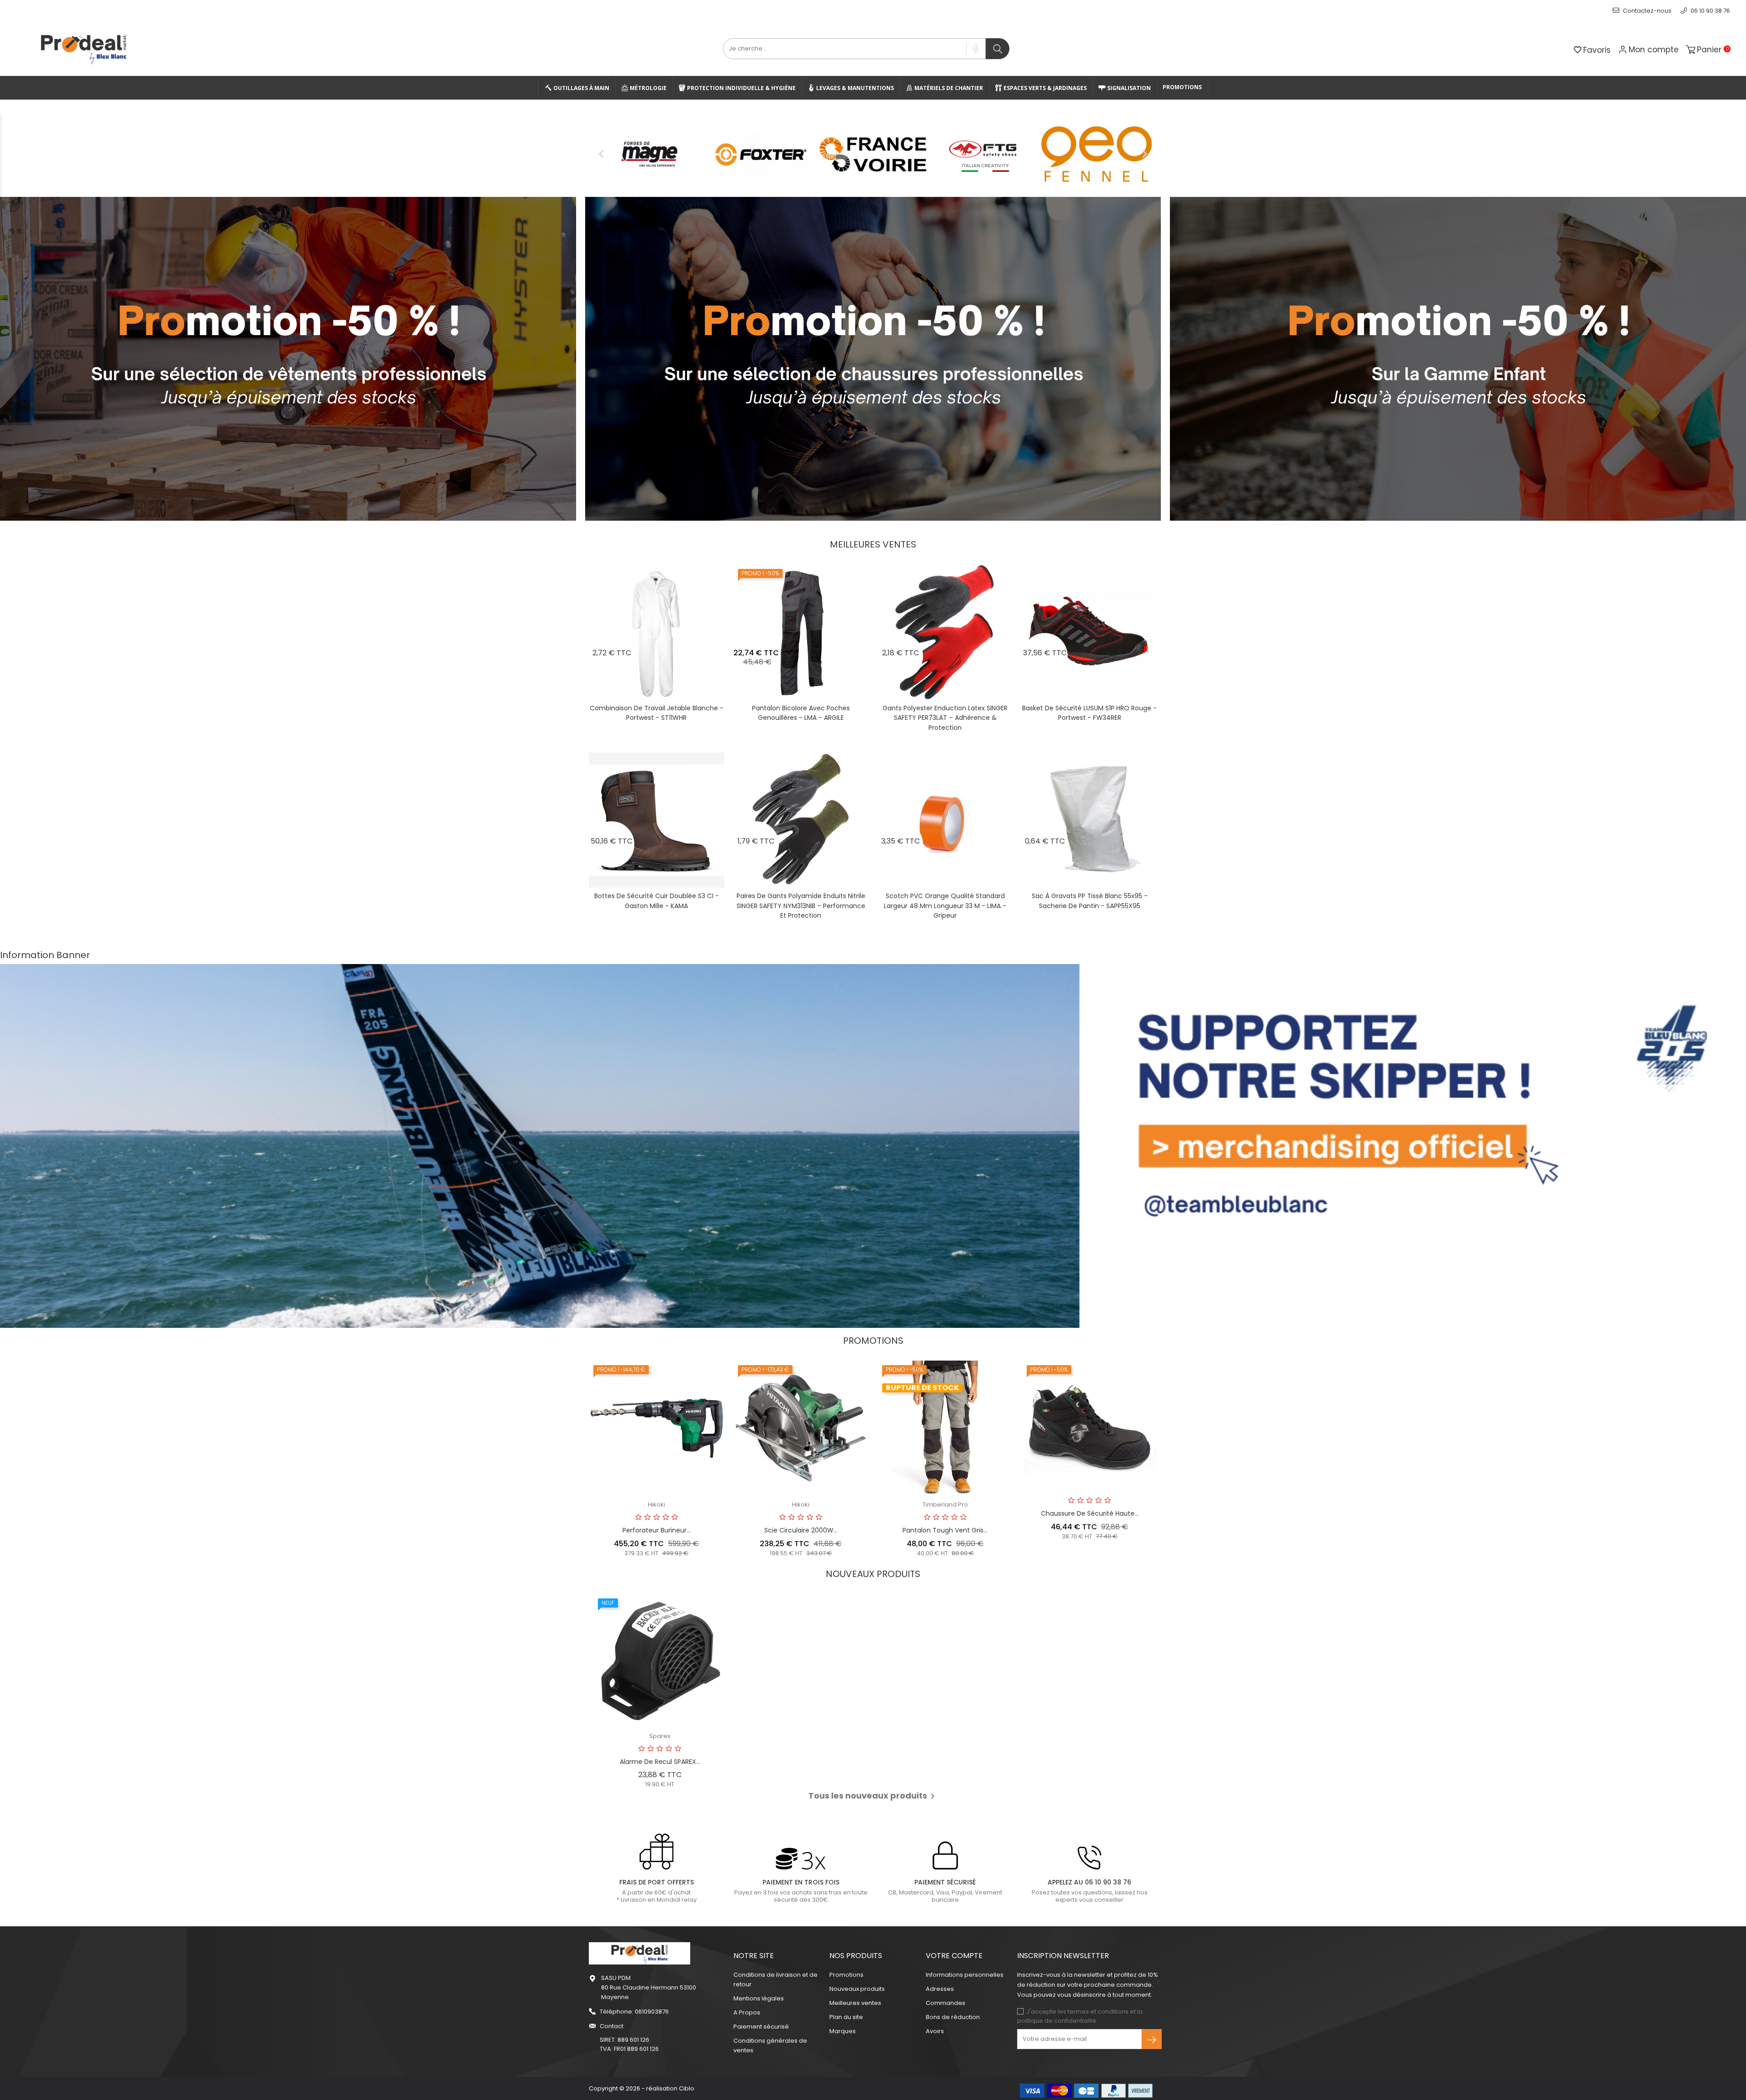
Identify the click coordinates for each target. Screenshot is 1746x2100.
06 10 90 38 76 (1710, 11)
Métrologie (647, 88)
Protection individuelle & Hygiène (741, 88)
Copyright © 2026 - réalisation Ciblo (642, 2088)
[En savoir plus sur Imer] (985, 154)
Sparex (660, 1736)
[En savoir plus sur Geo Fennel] (761, 154)
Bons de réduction (953, 2017)
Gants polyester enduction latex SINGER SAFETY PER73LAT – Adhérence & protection (945, 718)
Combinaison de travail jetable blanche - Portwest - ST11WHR (657, 713)
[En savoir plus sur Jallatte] (1097, 154)
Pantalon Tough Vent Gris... (945, 1530)
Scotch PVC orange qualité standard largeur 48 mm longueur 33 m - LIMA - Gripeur (945, 906)
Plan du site (846, 2017)
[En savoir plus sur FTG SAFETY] (649, 154)
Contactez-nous (1646, 11)
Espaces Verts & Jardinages (1044, 88)
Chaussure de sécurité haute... (1090, 1513)
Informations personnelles (965, 1975)
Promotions (1182, 87)
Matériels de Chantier (948, 88)
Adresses (940, 1989)
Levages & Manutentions (854, 88)
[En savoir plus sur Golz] (873, 154)
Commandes (946, 2003)
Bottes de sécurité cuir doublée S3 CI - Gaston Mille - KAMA (657, 901)
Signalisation (1128, 88)
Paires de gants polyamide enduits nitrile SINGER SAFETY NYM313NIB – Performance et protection (801, 906)
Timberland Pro (945, 1505)
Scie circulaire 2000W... (801, 1530)
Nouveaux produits (857, 1989)
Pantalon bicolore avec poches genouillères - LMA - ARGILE (801, 713)
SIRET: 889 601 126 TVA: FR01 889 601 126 (629, 2044)
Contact (612, 2026)
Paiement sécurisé (761, 2027)
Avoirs (935, 2031)
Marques (843, 2031)
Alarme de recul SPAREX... (660, 1762)
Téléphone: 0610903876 (634, 2012)
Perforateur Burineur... (657, 1530)
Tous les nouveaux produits (873, 1796)
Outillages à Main (581, 88)
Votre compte (954, 1956)
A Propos (747, 2012)
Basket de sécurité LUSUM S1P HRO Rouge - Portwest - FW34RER (1089, 713)
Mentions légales (759, 1998)
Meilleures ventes (855, 2003)
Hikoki (657, 1505)
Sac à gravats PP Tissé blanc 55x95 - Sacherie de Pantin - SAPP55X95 (1090, 901)
